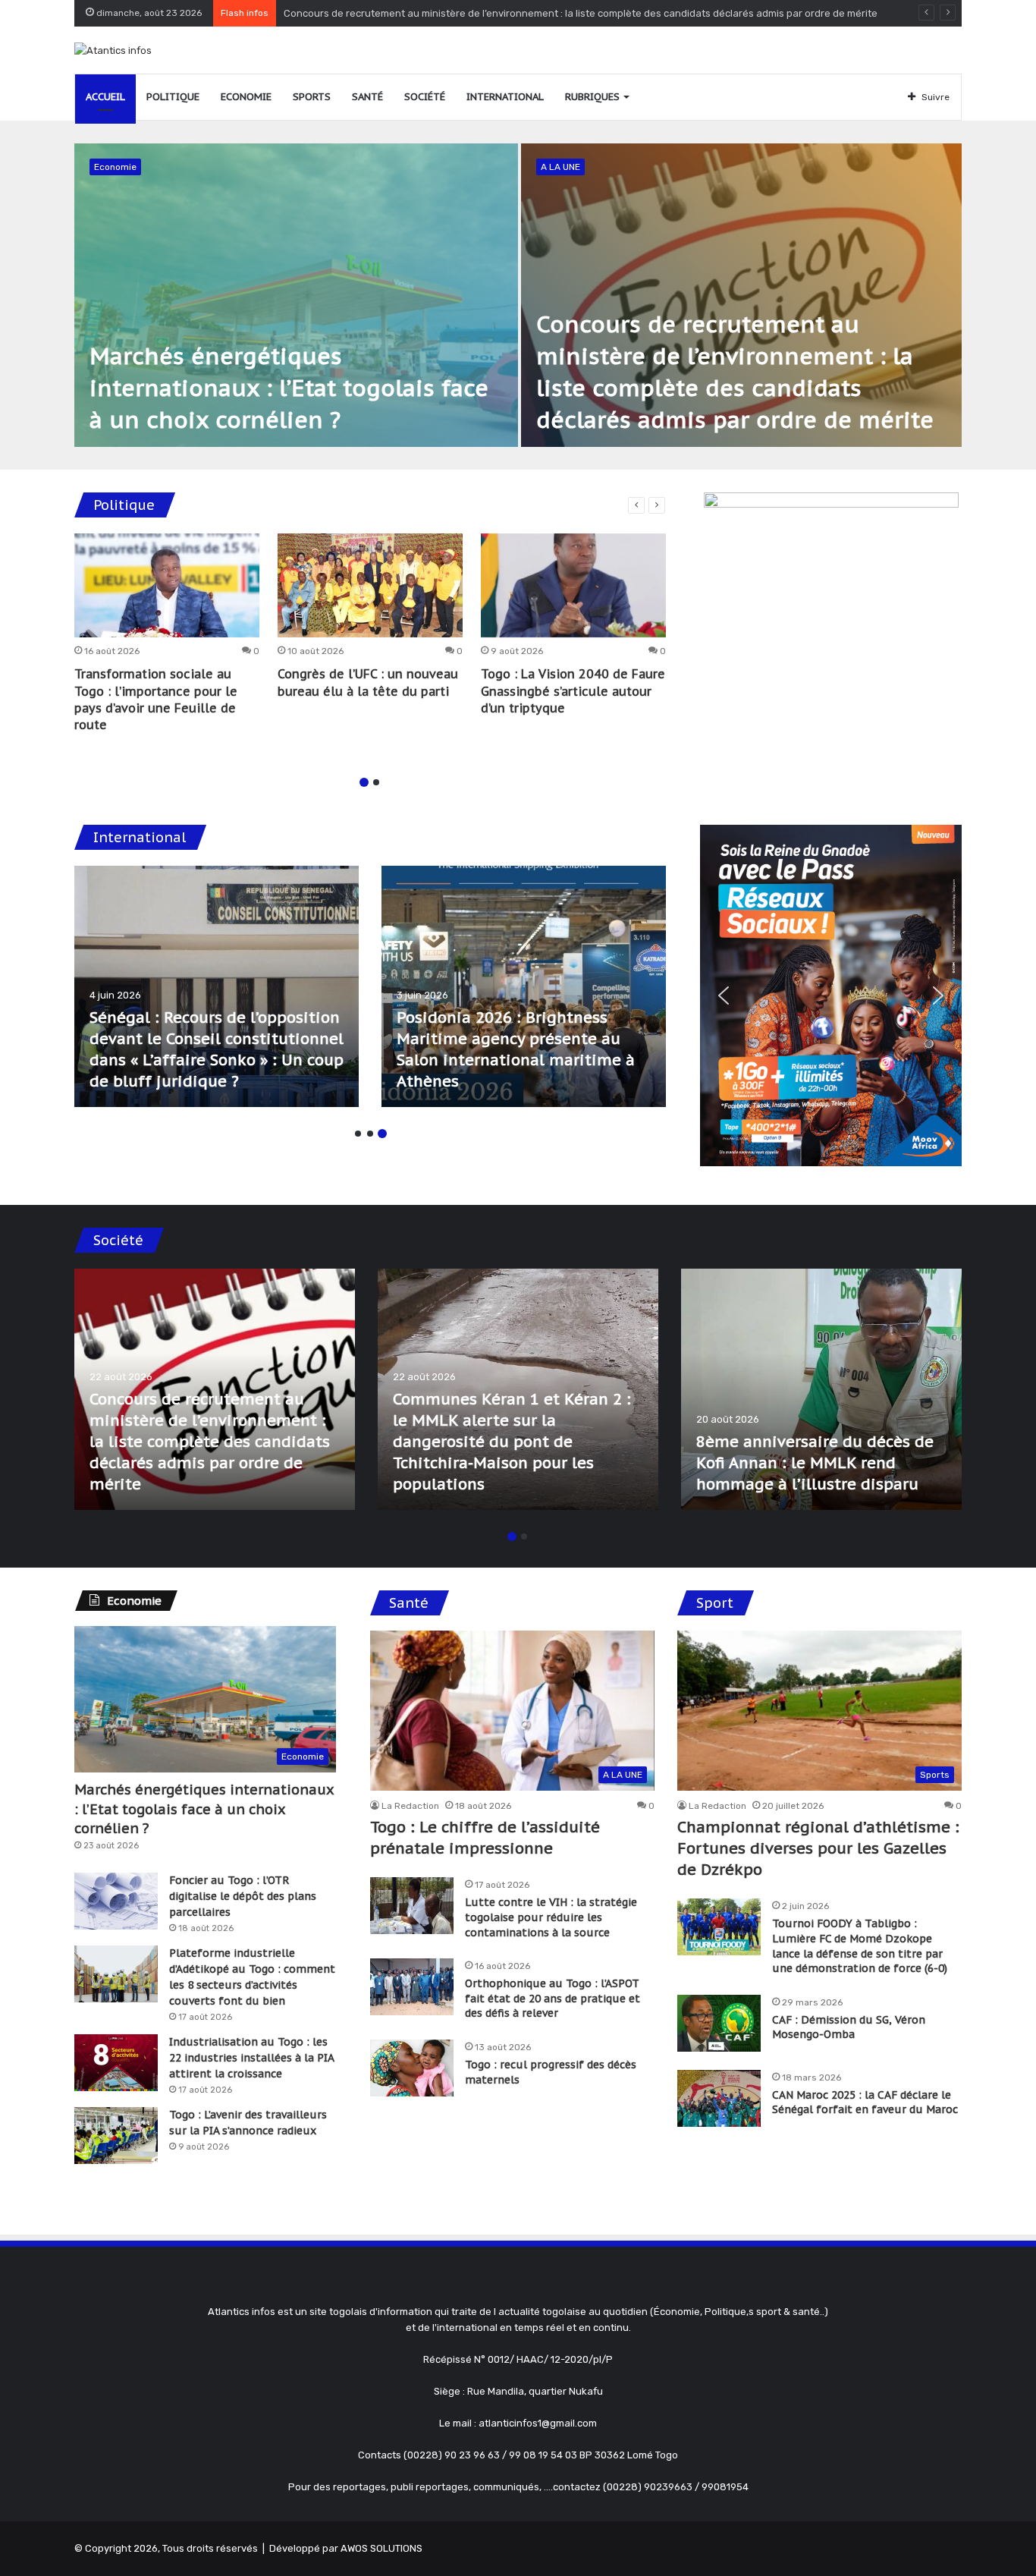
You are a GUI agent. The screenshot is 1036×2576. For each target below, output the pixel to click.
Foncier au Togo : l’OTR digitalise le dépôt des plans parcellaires (243, 1896)
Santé (367, 97)
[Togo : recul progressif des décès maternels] (412, 2068)
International (505, 97)
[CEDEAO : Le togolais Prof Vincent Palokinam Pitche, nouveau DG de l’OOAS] (524, 986)
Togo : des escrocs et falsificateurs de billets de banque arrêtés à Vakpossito (804, 1463)
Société (425, 97)
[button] (724, 995)
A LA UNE (560, 167)
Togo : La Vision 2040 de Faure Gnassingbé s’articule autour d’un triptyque (573, 691)
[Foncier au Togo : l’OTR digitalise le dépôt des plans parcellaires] (116, 1901)
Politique (173, 97)
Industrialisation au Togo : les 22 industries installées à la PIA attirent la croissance (251, 2058)
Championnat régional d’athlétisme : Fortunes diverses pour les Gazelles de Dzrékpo (818, 1848)
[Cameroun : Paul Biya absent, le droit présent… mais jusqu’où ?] (217, 986)
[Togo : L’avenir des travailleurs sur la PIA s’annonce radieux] (116, 2136)
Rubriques (592, 97)
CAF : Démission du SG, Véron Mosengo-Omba (849, 2027)
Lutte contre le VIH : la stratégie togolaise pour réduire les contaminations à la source (551, 1917)
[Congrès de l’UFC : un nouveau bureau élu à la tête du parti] (370, 586)
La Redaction (410, 1806)
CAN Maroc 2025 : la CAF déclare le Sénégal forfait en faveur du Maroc (865, 2103)
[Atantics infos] (113, 50)
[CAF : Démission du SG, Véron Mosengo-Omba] (719, 2023)
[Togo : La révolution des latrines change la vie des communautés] (215, 1389)
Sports (312, 97)
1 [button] (364, 782)
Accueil (105, 97)
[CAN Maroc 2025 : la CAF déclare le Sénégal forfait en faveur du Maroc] (719, 2098)
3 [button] (382, 1134)
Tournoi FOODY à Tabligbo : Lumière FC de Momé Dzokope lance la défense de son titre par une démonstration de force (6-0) (860, 1946)
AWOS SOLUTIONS (381, 2548)
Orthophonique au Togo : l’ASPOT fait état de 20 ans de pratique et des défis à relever (553, 1998)
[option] (518, 295)
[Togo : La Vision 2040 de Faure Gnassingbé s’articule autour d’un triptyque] (573, 586)
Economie (246, 97)
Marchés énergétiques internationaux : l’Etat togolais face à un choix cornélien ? (289, 387)
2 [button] (376, 782)
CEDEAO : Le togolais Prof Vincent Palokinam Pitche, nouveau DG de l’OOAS (496, 1060)
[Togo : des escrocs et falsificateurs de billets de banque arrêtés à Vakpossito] (821, 1389)
